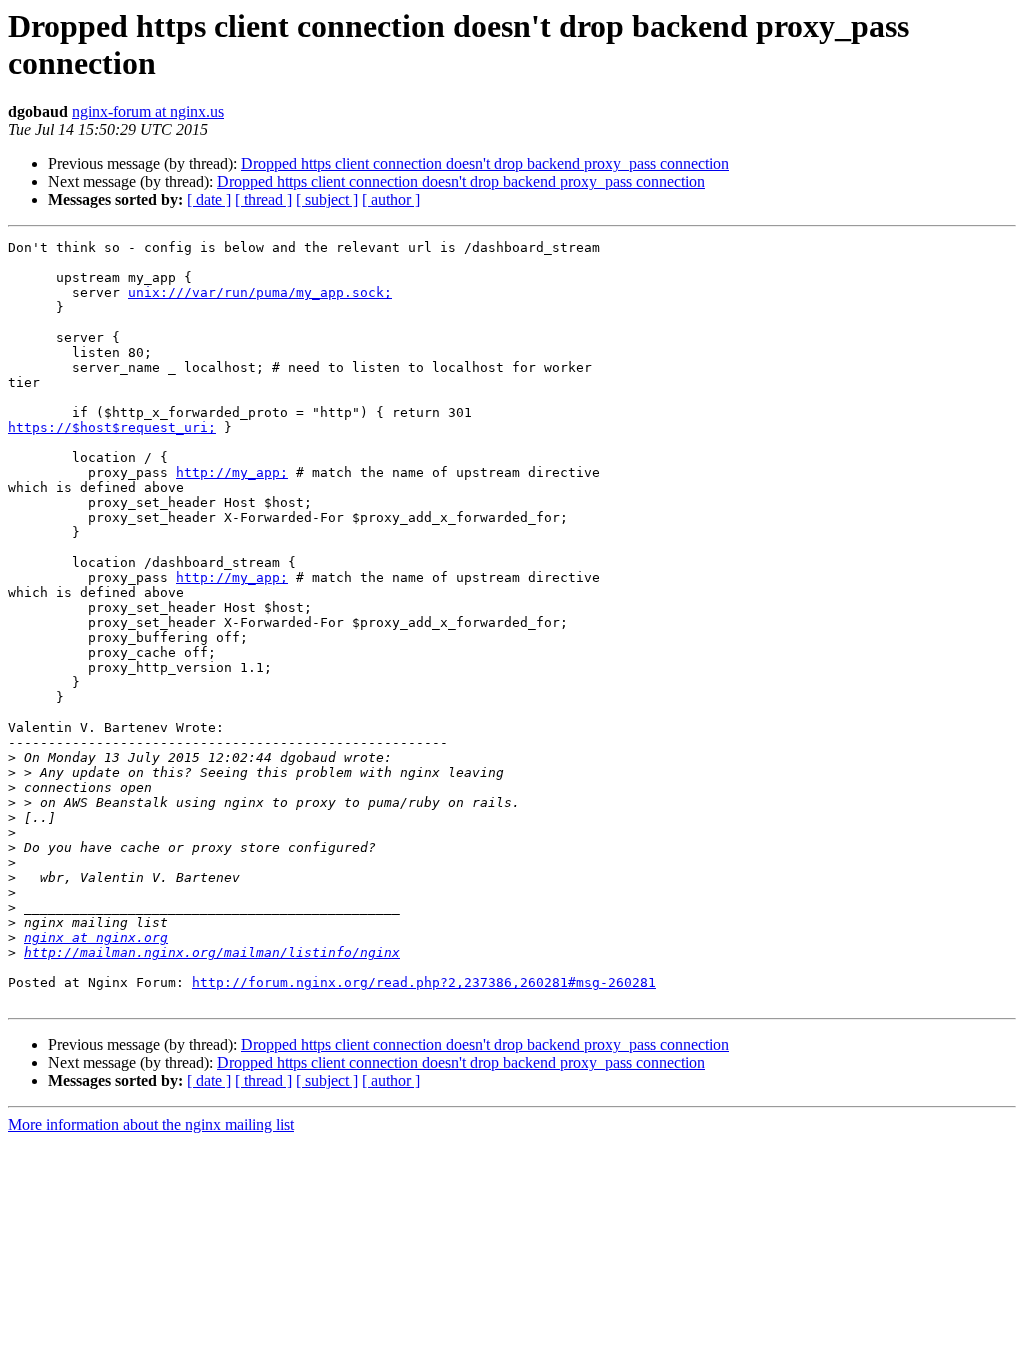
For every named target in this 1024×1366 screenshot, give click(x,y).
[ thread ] (263, 199)
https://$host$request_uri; (112, 427)
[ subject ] (327, 199)
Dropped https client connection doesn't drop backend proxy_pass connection (485, 163)
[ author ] (391, 199)
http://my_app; (232, 472)
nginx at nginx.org (96, 937)
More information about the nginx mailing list (151, 1124)
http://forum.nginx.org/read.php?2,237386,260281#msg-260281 (424, 982)
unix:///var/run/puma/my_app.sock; (260, 292)
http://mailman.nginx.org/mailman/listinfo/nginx (212, 952)
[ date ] (209, 199)
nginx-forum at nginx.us (148, 111)
